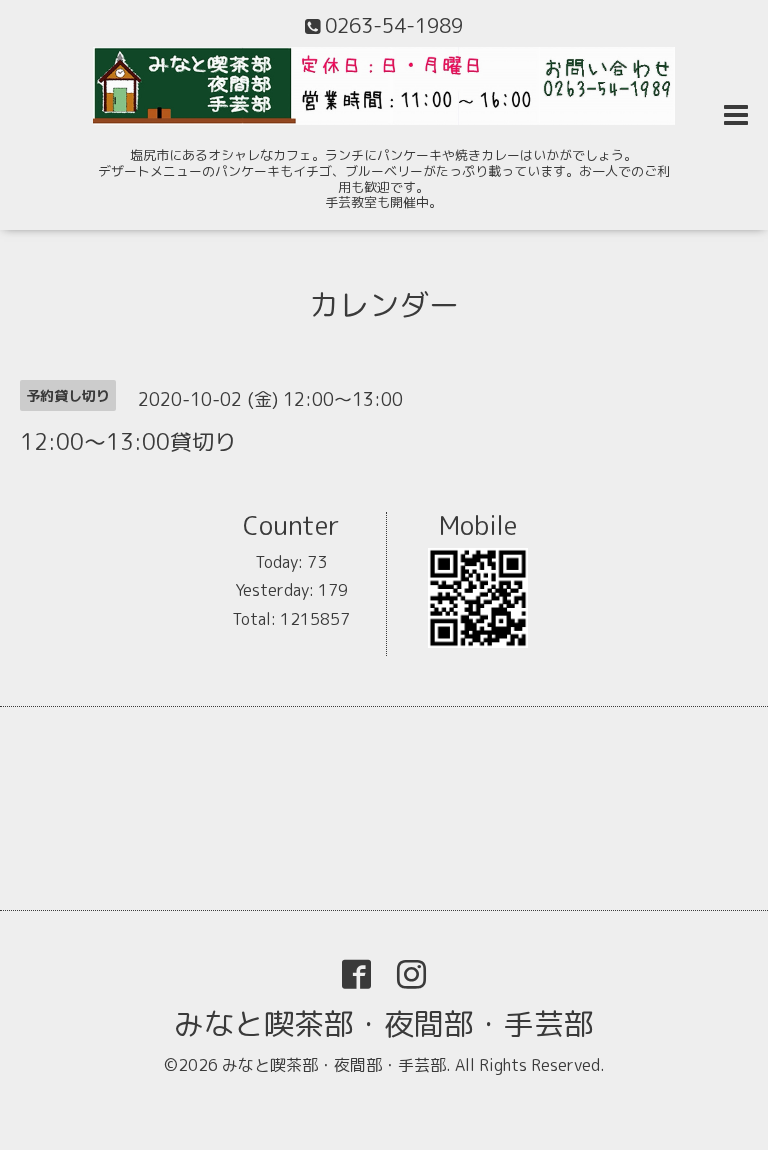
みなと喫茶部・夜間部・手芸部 (384, 1024)
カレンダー (384, 305)
